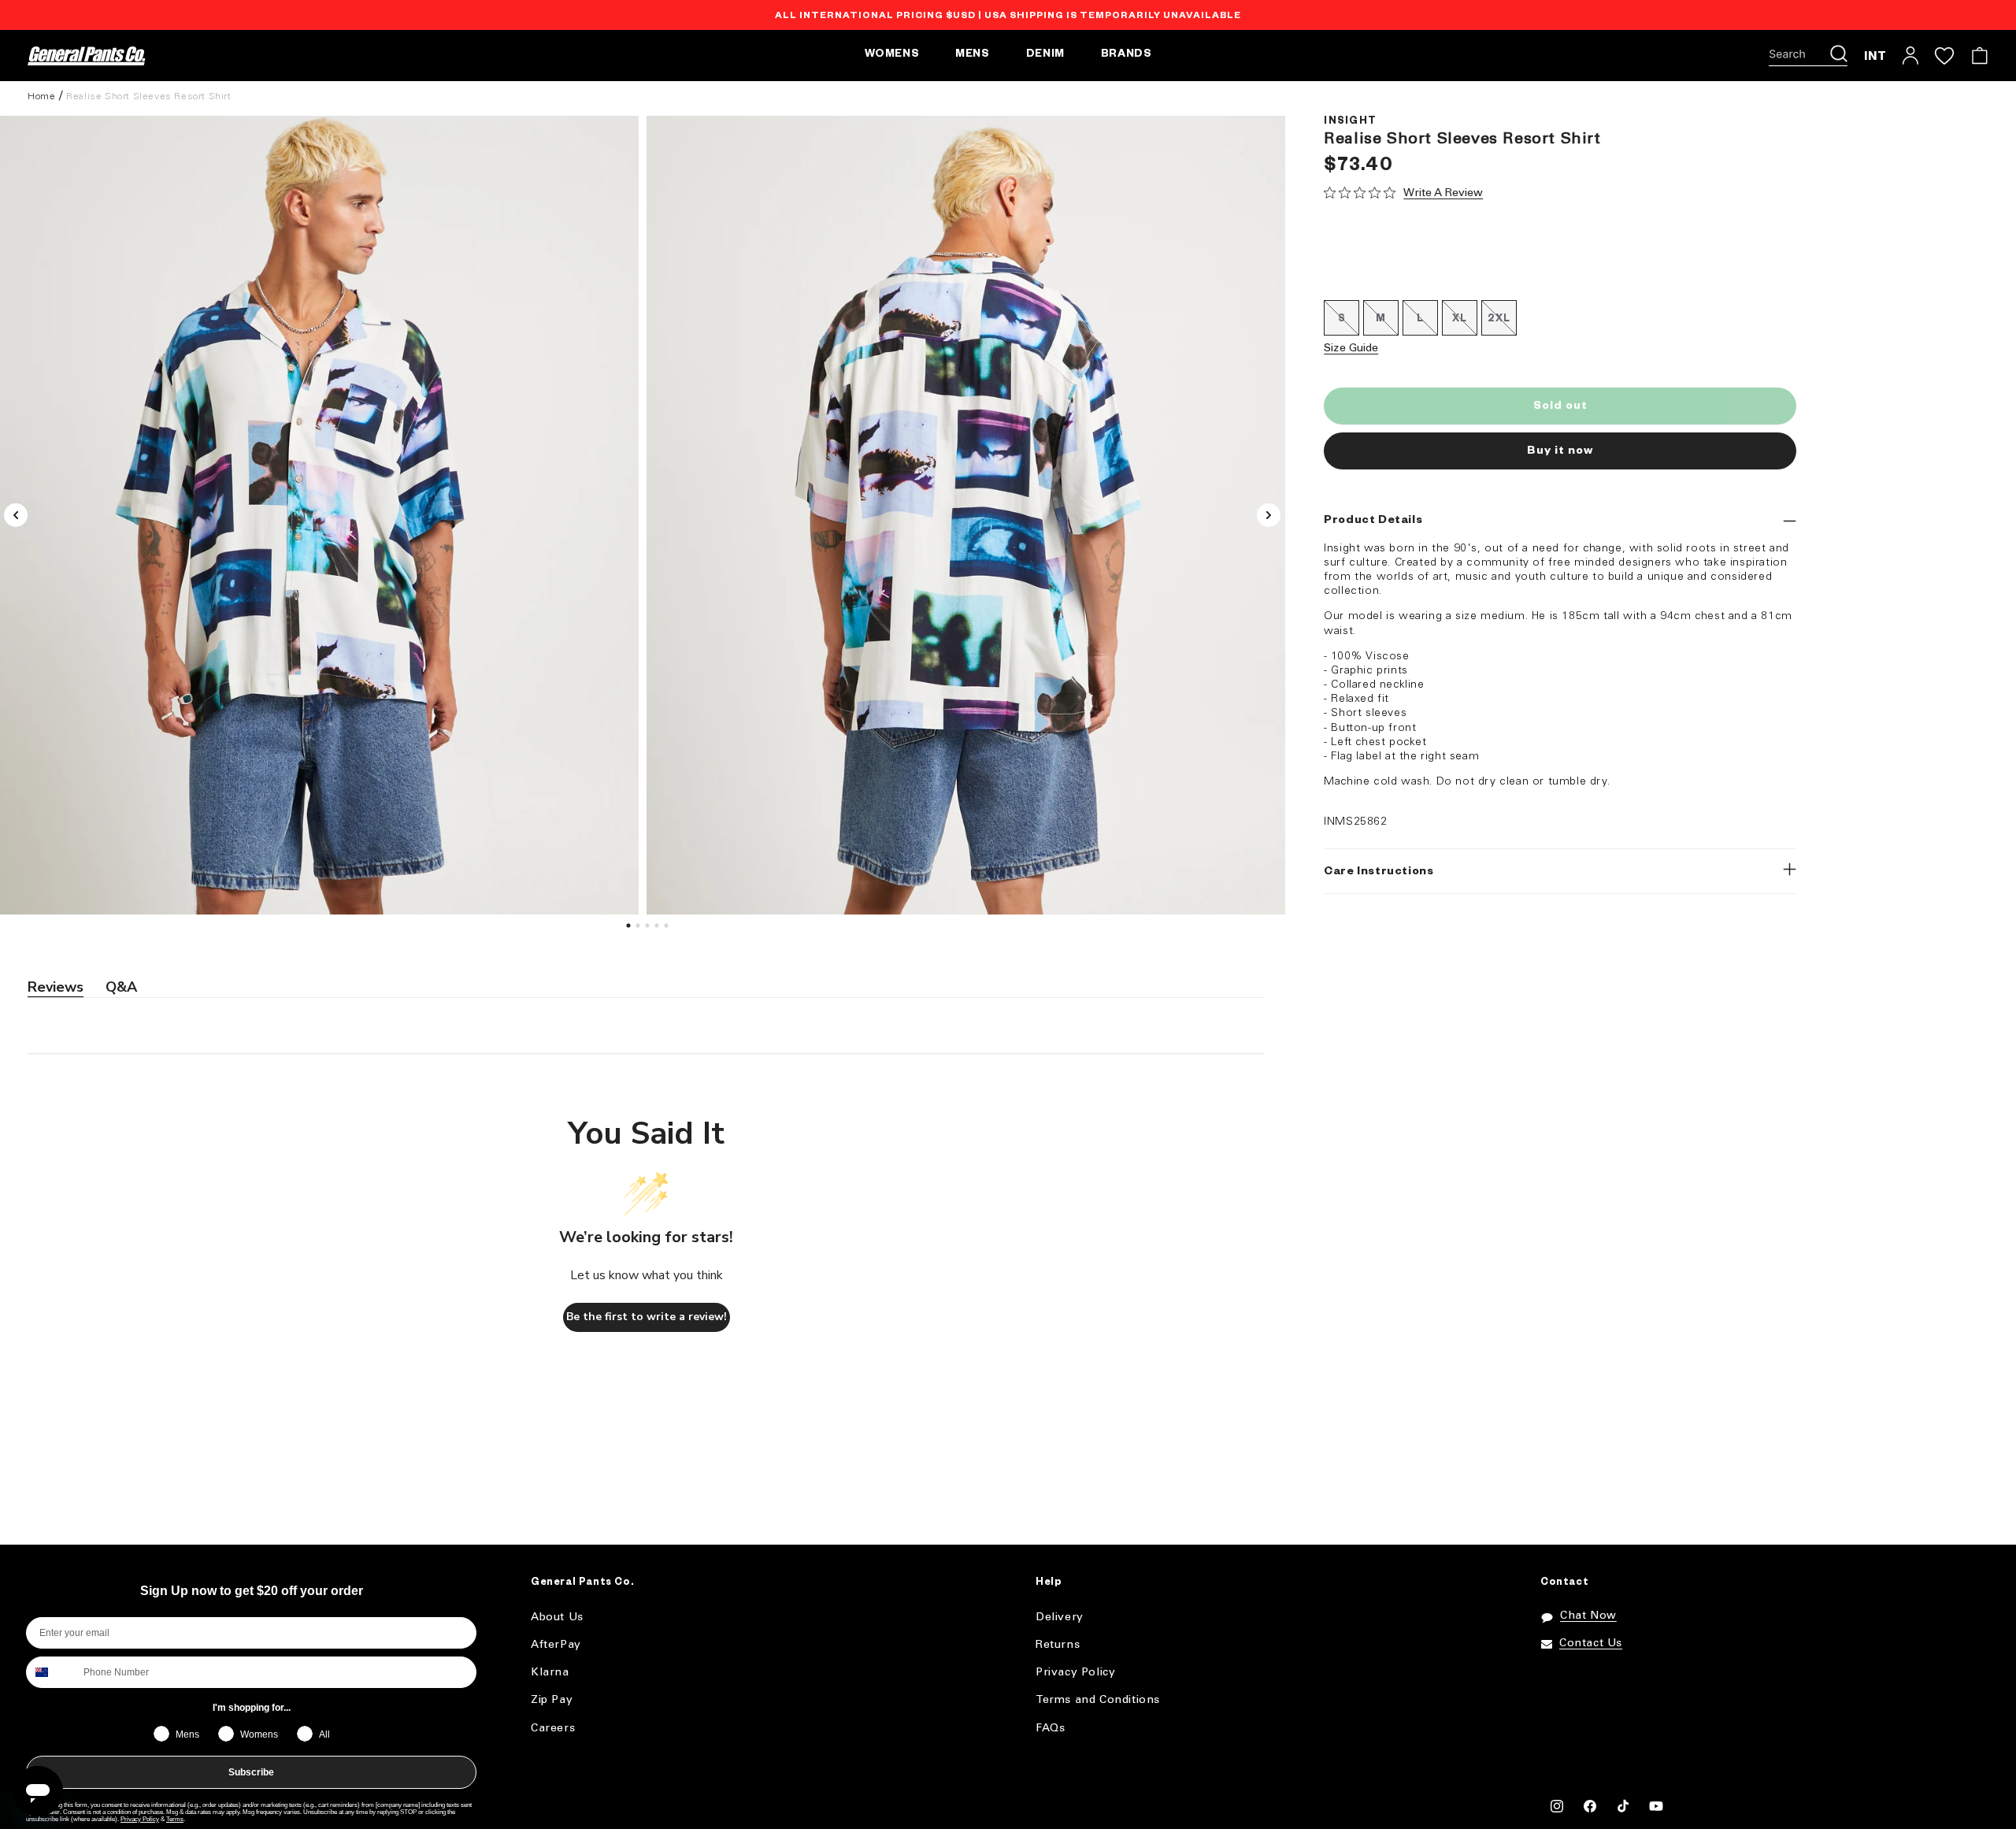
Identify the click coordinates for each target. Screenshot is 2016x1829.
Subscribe (251, 1772)
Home (41, 96)
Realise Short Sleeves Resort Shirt (148, 96)
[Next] (1269, 515)
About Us (557, 1618)
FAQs (1050, 1729)
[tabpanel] (966, 515)
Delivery (1060, 1618)
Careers (553, 1729)
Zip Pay (552, 1700)
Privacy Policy (140, 1819)
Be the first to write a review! (647, 1317)
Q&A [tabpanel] (121, 987)
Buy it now (1560, 451)
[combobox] (51, 1672)
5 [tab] (669, 929)
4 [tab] (659, 929)
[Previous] (16, 515)
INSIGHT (1350, 122)
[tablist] (646, 988)
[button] (1808, 56)
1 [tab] (631, 929)
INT (1875, 56)
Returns (1058, 1645)
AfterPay (556, 1645)
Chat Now (1588, 1616)
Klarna (550, 1673)
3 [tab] (650, 929)
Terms (175, 1819)
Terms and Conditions (1098, 1700)
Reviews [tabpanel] (56, 987)
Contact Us (1591, 1644)
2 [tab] (640, 929)
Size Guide (1351, 349)
